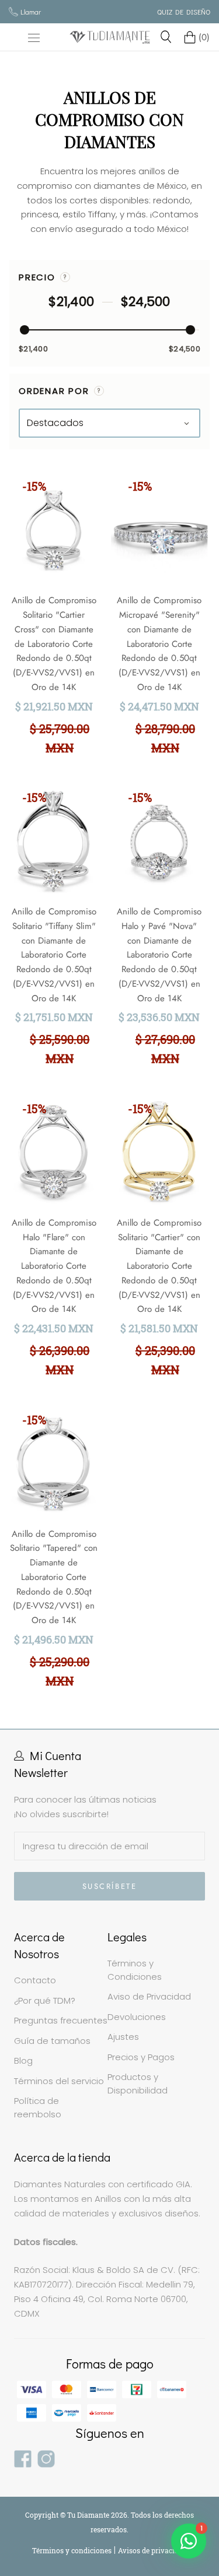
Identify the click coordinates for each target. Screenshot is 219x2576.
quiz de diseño (184, 12)
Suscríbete (110, 1886)
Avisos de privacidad (152, 2550)
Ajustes (123, 2037)
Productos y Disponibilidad (138, 2084)
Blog (23, 2061)
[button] (65, 277)
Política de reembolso (38, 2107)
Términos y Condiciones (135, 1970)
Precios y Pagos (141, 2057)
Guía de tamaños (52, 2041)
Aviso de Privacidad (149, 1996)
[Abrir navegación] (34, 37)
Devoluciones (137, 2017)
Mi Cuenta (55, 1755)
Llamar (31, 12)
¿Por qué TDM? (45, 2000)
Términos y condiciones (73, 2550)
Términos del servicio (59, 2081)
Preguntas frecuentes (61, 2020)
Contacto (35, 1980)
